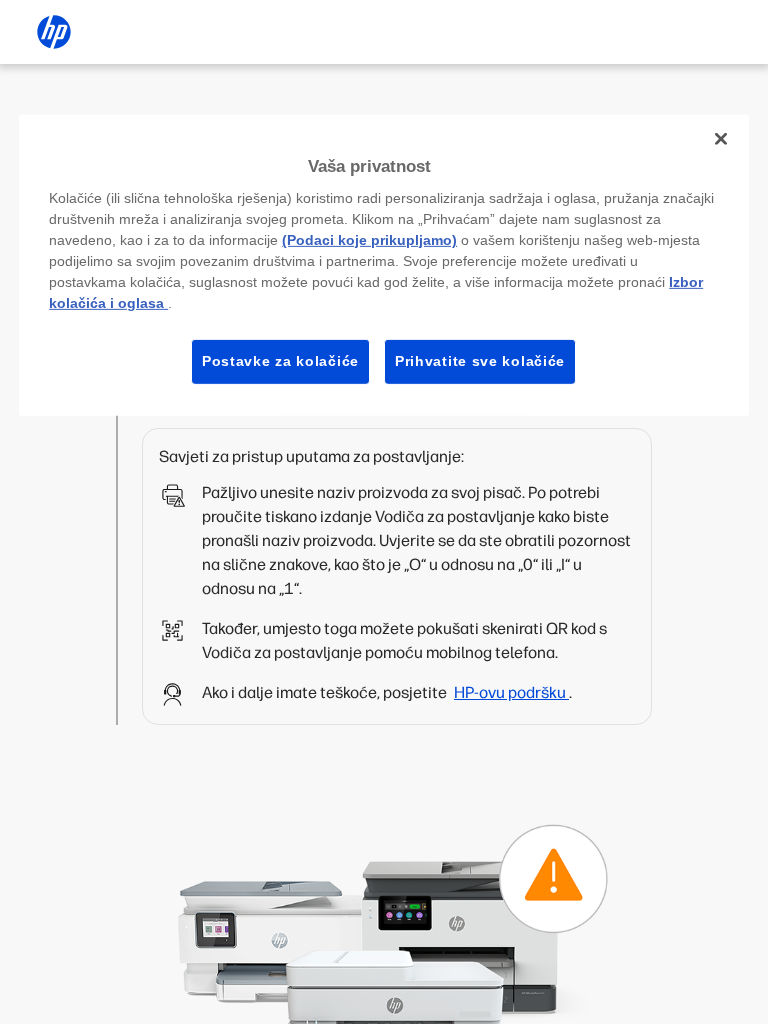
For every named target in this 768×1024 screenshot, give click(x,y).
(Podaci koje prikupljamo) (369, 240)
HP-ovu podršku (511, 692)
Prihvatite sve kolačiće (480, 361)
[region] (384, 264)
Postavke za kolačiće (280, 361)
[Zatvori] (721, 138)
